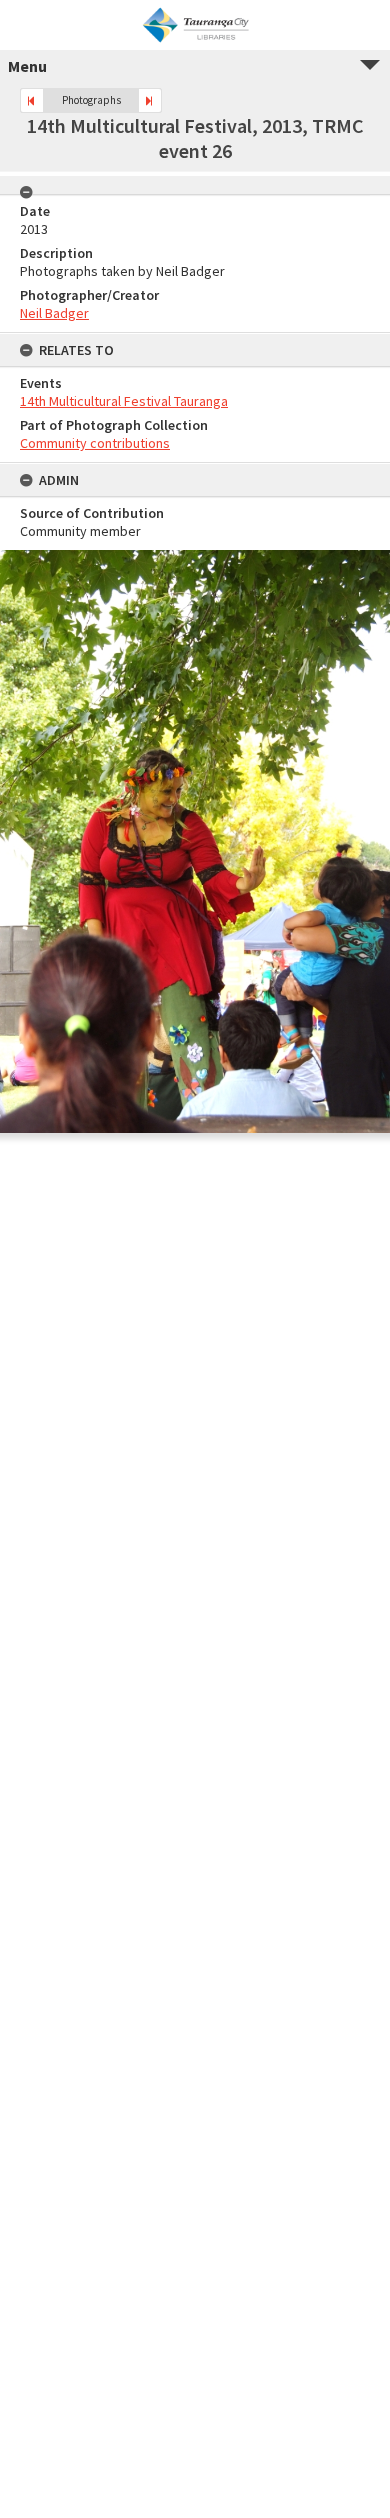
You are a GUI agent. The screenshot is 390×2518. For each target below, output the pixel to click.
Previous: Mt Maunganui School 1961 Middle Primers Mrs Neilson (32, 100)
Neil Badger (54, 313)
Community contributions (95, 443)
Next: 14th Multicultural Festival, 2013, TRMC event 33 (150, 100)
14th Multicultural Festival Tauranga (124, 401)
